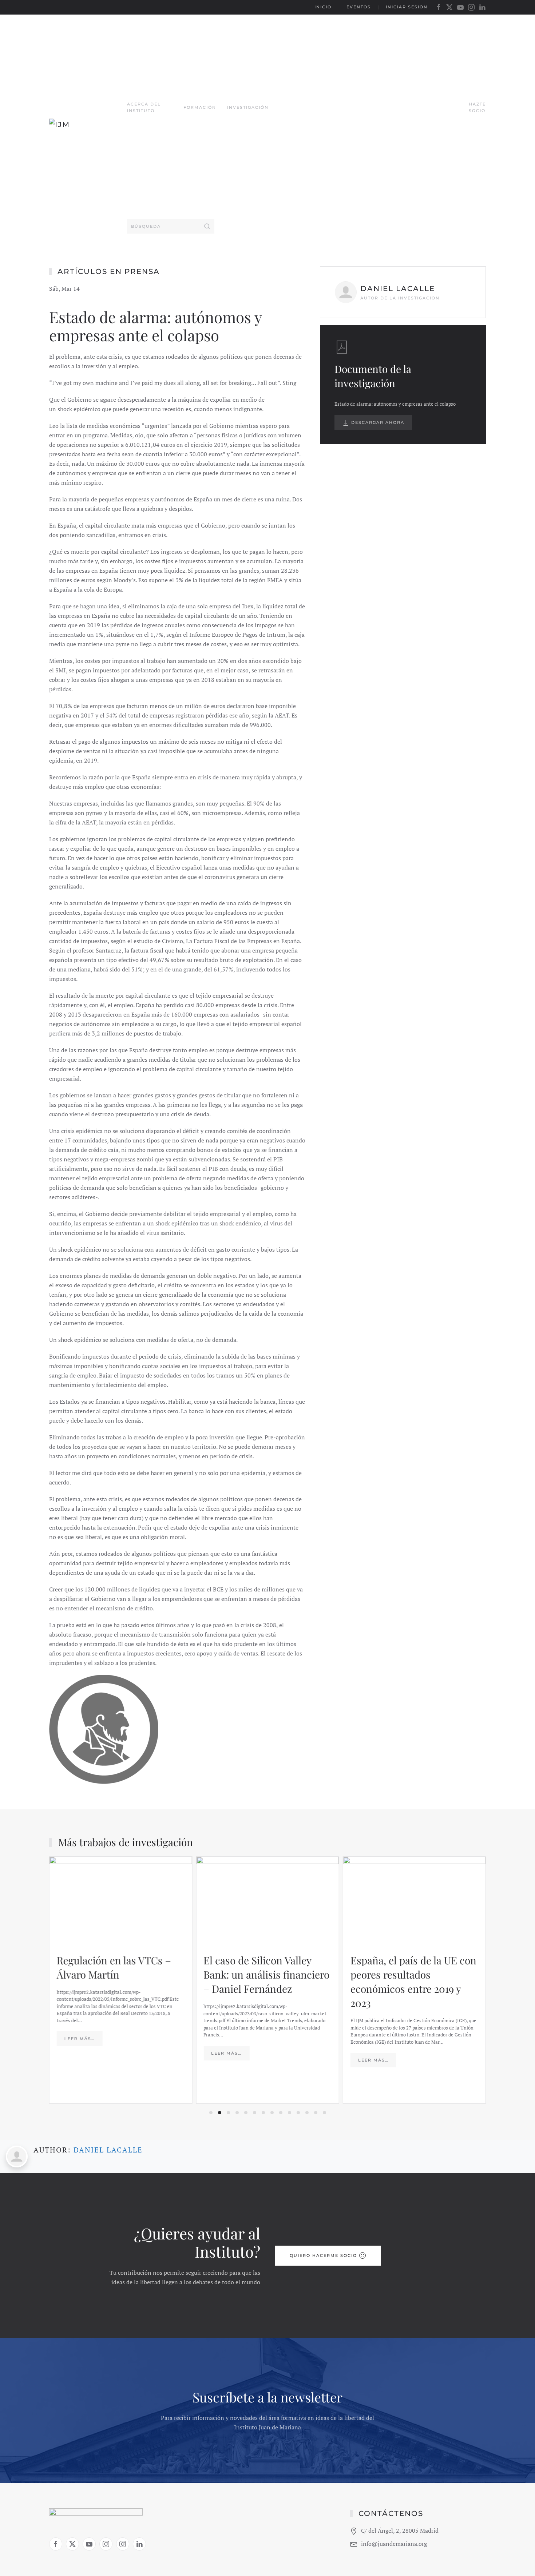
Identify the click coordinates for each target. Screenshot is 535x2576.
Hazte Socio (477, 107)
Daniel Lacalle (108, 2150)
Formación (200, 107)
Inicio (323, 7)
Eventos (359, 7)
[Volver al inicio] (88, 128)
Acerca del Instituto (144, 107)
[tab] (211, 2113)
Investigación (248, 107)
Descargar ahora (377, 422)
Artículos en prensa (109, 271)
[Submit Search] (207, 226)
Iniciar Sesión (407, 7)
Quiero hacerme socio (323, 2255)
